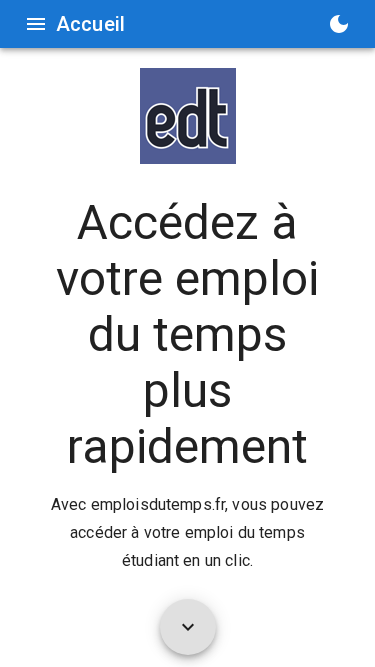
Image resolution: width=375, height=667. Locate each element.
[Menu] (36, 24)
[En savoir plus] (188, 627)
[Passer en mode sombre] (339, 24)
